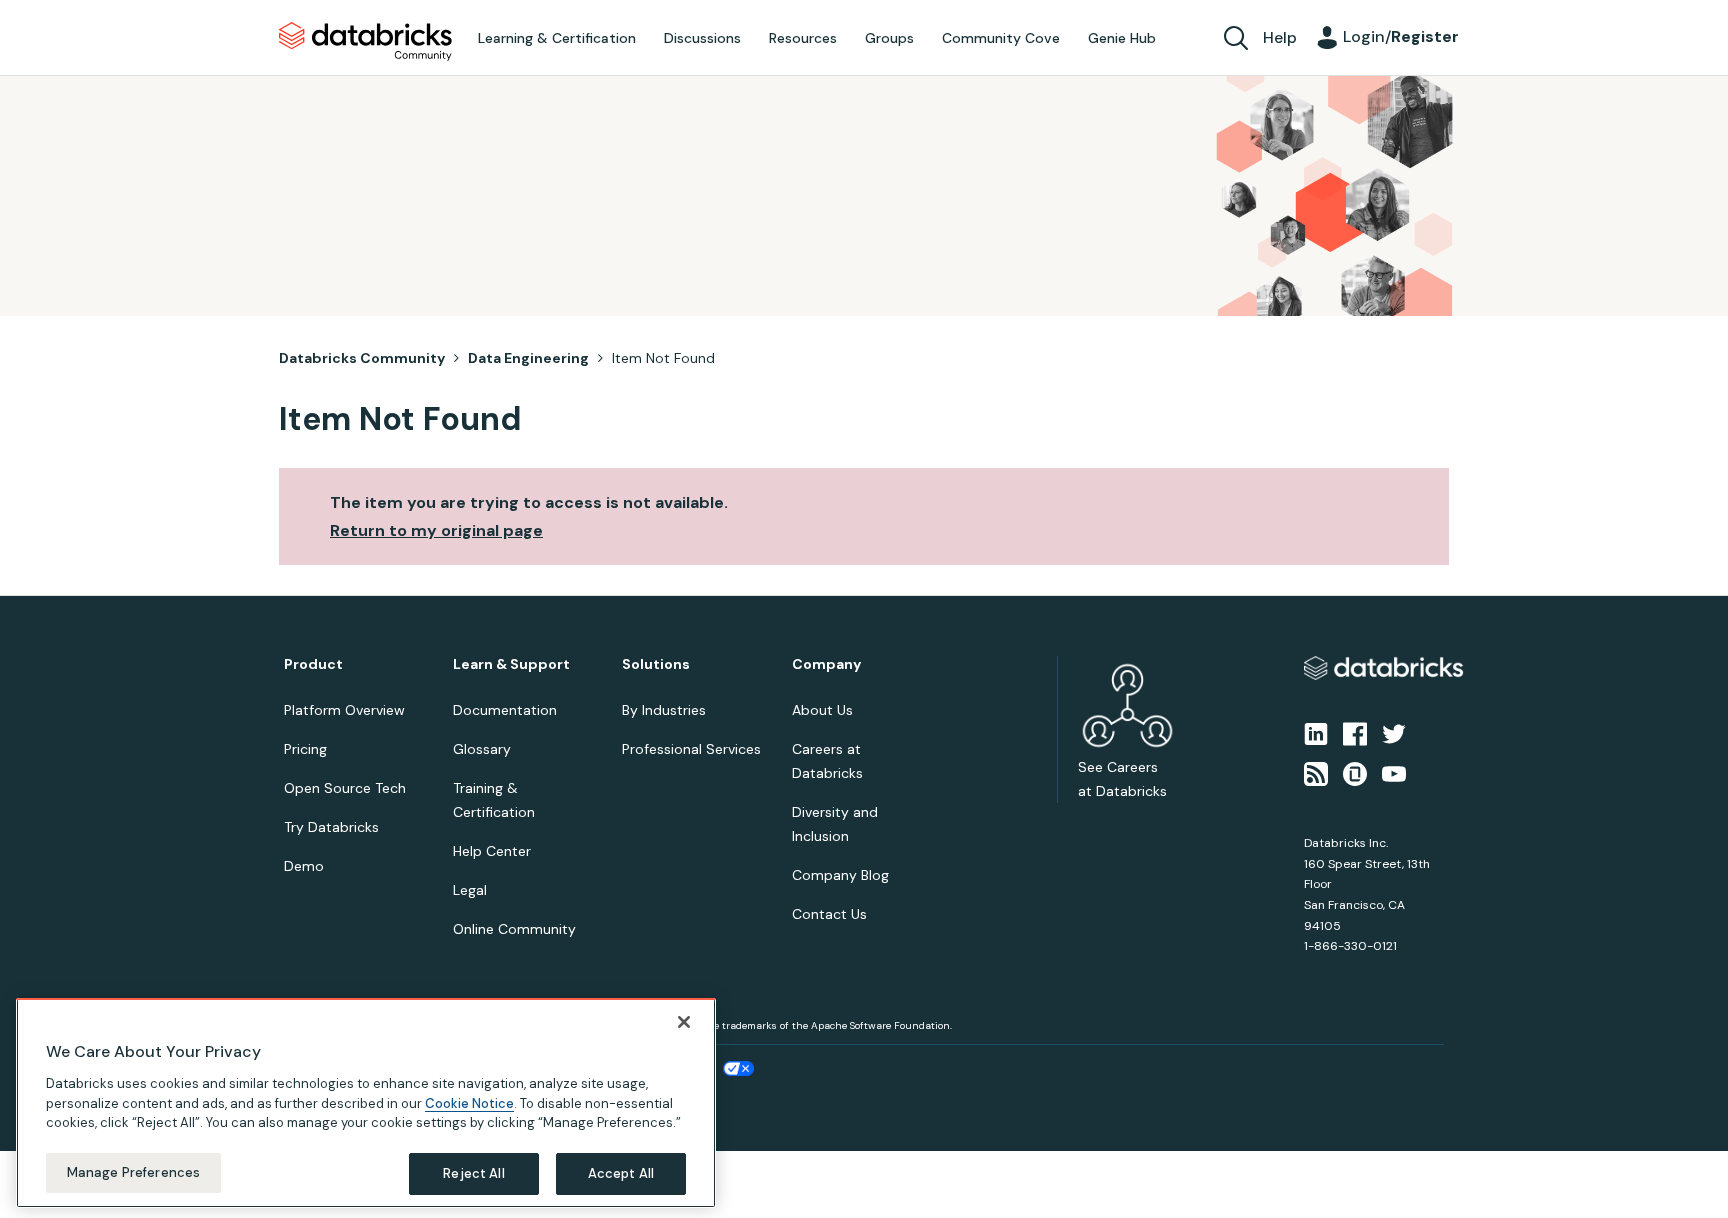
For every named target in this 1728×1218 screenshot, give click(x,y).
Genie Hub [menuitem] (1122, 38)
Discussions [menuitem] (702, 38)
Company (826, 664)
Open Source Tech (345, 788)
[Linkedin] (1316, 732)
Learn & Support (511, 664)
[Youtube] (1394, 773)
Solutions (656, 664)
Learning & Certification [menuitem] (557, 38)
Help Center (492, 851)
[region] (366, 1103)
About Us (822, 710)
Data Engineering (528, 358)
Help (1280, 37)
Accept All (621, 1172)
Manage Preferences (133, 1171)
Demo (304, 866)
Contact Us (829, 914)
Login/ (1401, 36)
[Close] (684, 1022)
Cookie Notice (469, 1102)
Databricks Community (365, 42)
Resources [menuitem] (803, 38)
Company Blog (840, 875)
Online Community (514, 929)
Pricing (305, 749)
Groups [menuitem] (889, 38)
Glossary (482, 749)
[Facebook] (1355, 732)
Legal (470, 890)
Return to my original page (436, 530)
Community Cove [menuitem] (1001, 38)
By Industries (664, 710)
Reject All (473, 1172)
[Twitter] (1394, 732)
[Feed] (1316, 773)
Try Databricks (331, 827)
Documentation (505, 710)
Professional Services (691, 749)
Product (313, 664)
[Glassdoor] (1355, 773)
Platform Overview (344, 710)
